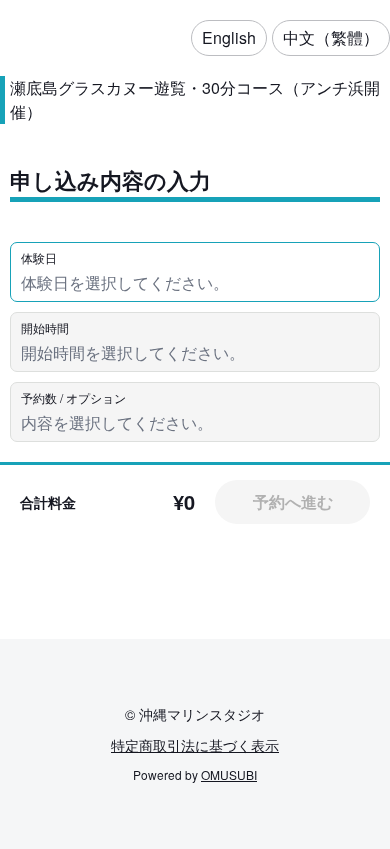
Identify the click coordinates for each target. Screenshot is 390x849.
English (229, 37)
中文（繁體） (331, 37)
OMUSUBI (229, 774)
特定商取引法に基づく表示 (195, 745)
